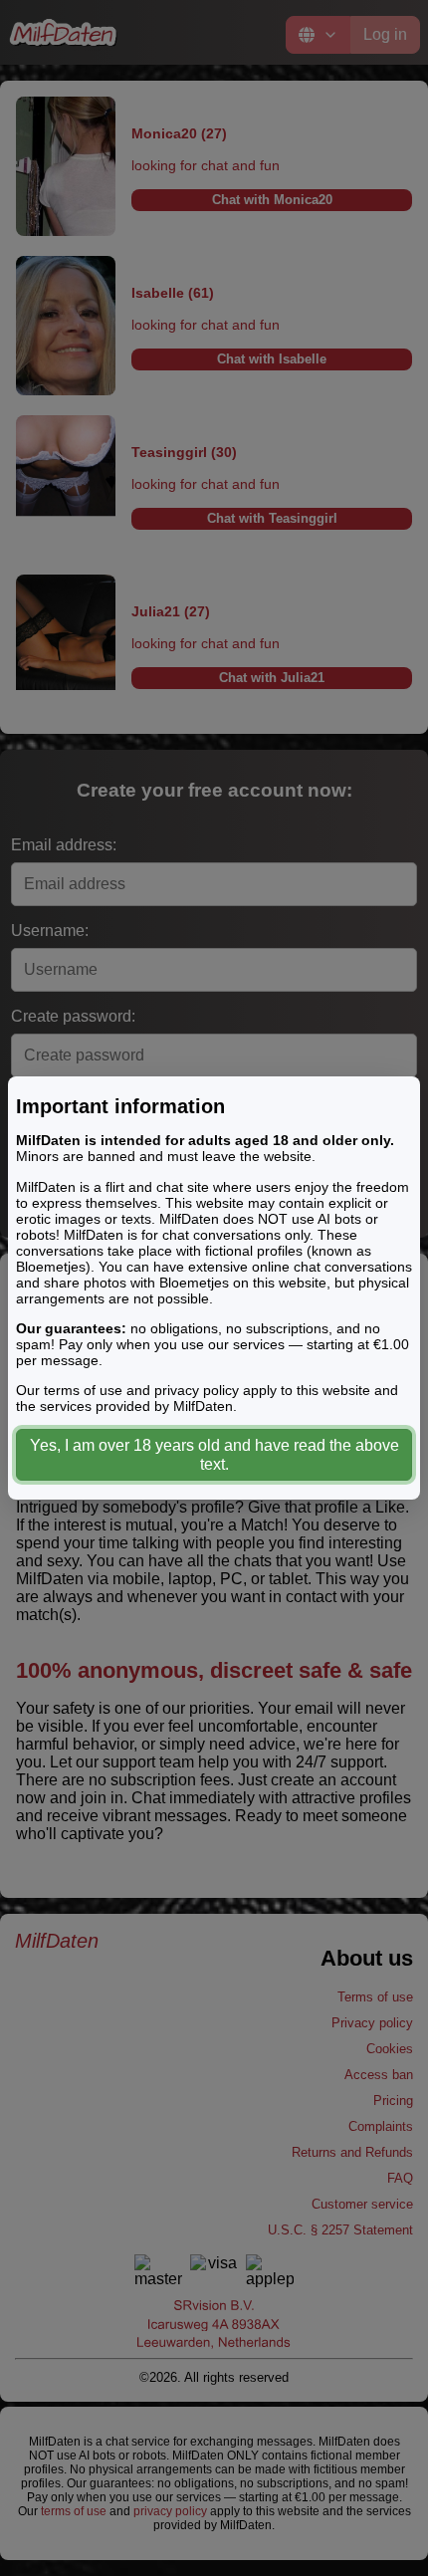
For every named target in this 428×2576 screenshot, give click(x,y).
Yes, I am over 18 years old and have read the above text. (214, 1455)
